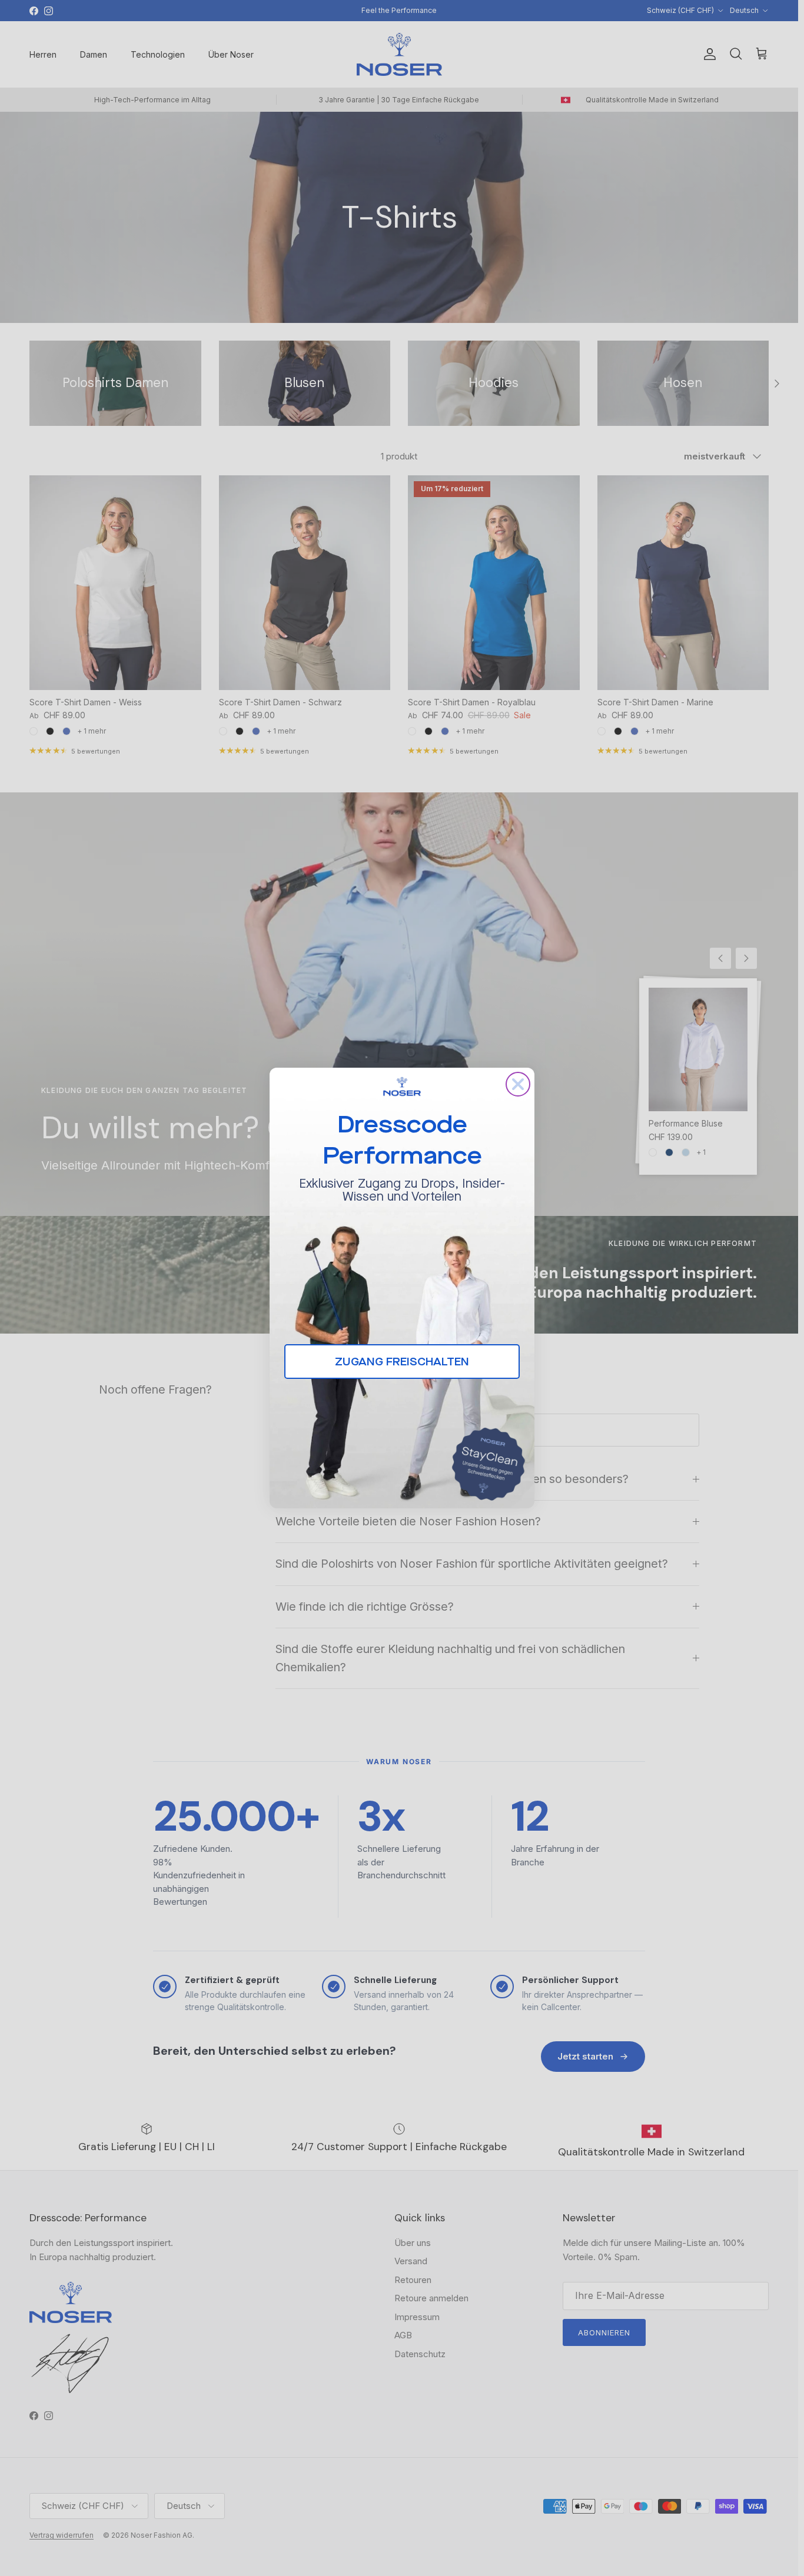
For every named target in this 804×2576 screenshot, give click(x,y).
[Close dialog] (518, 1084)
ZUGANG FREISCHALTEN (402, 1362)
